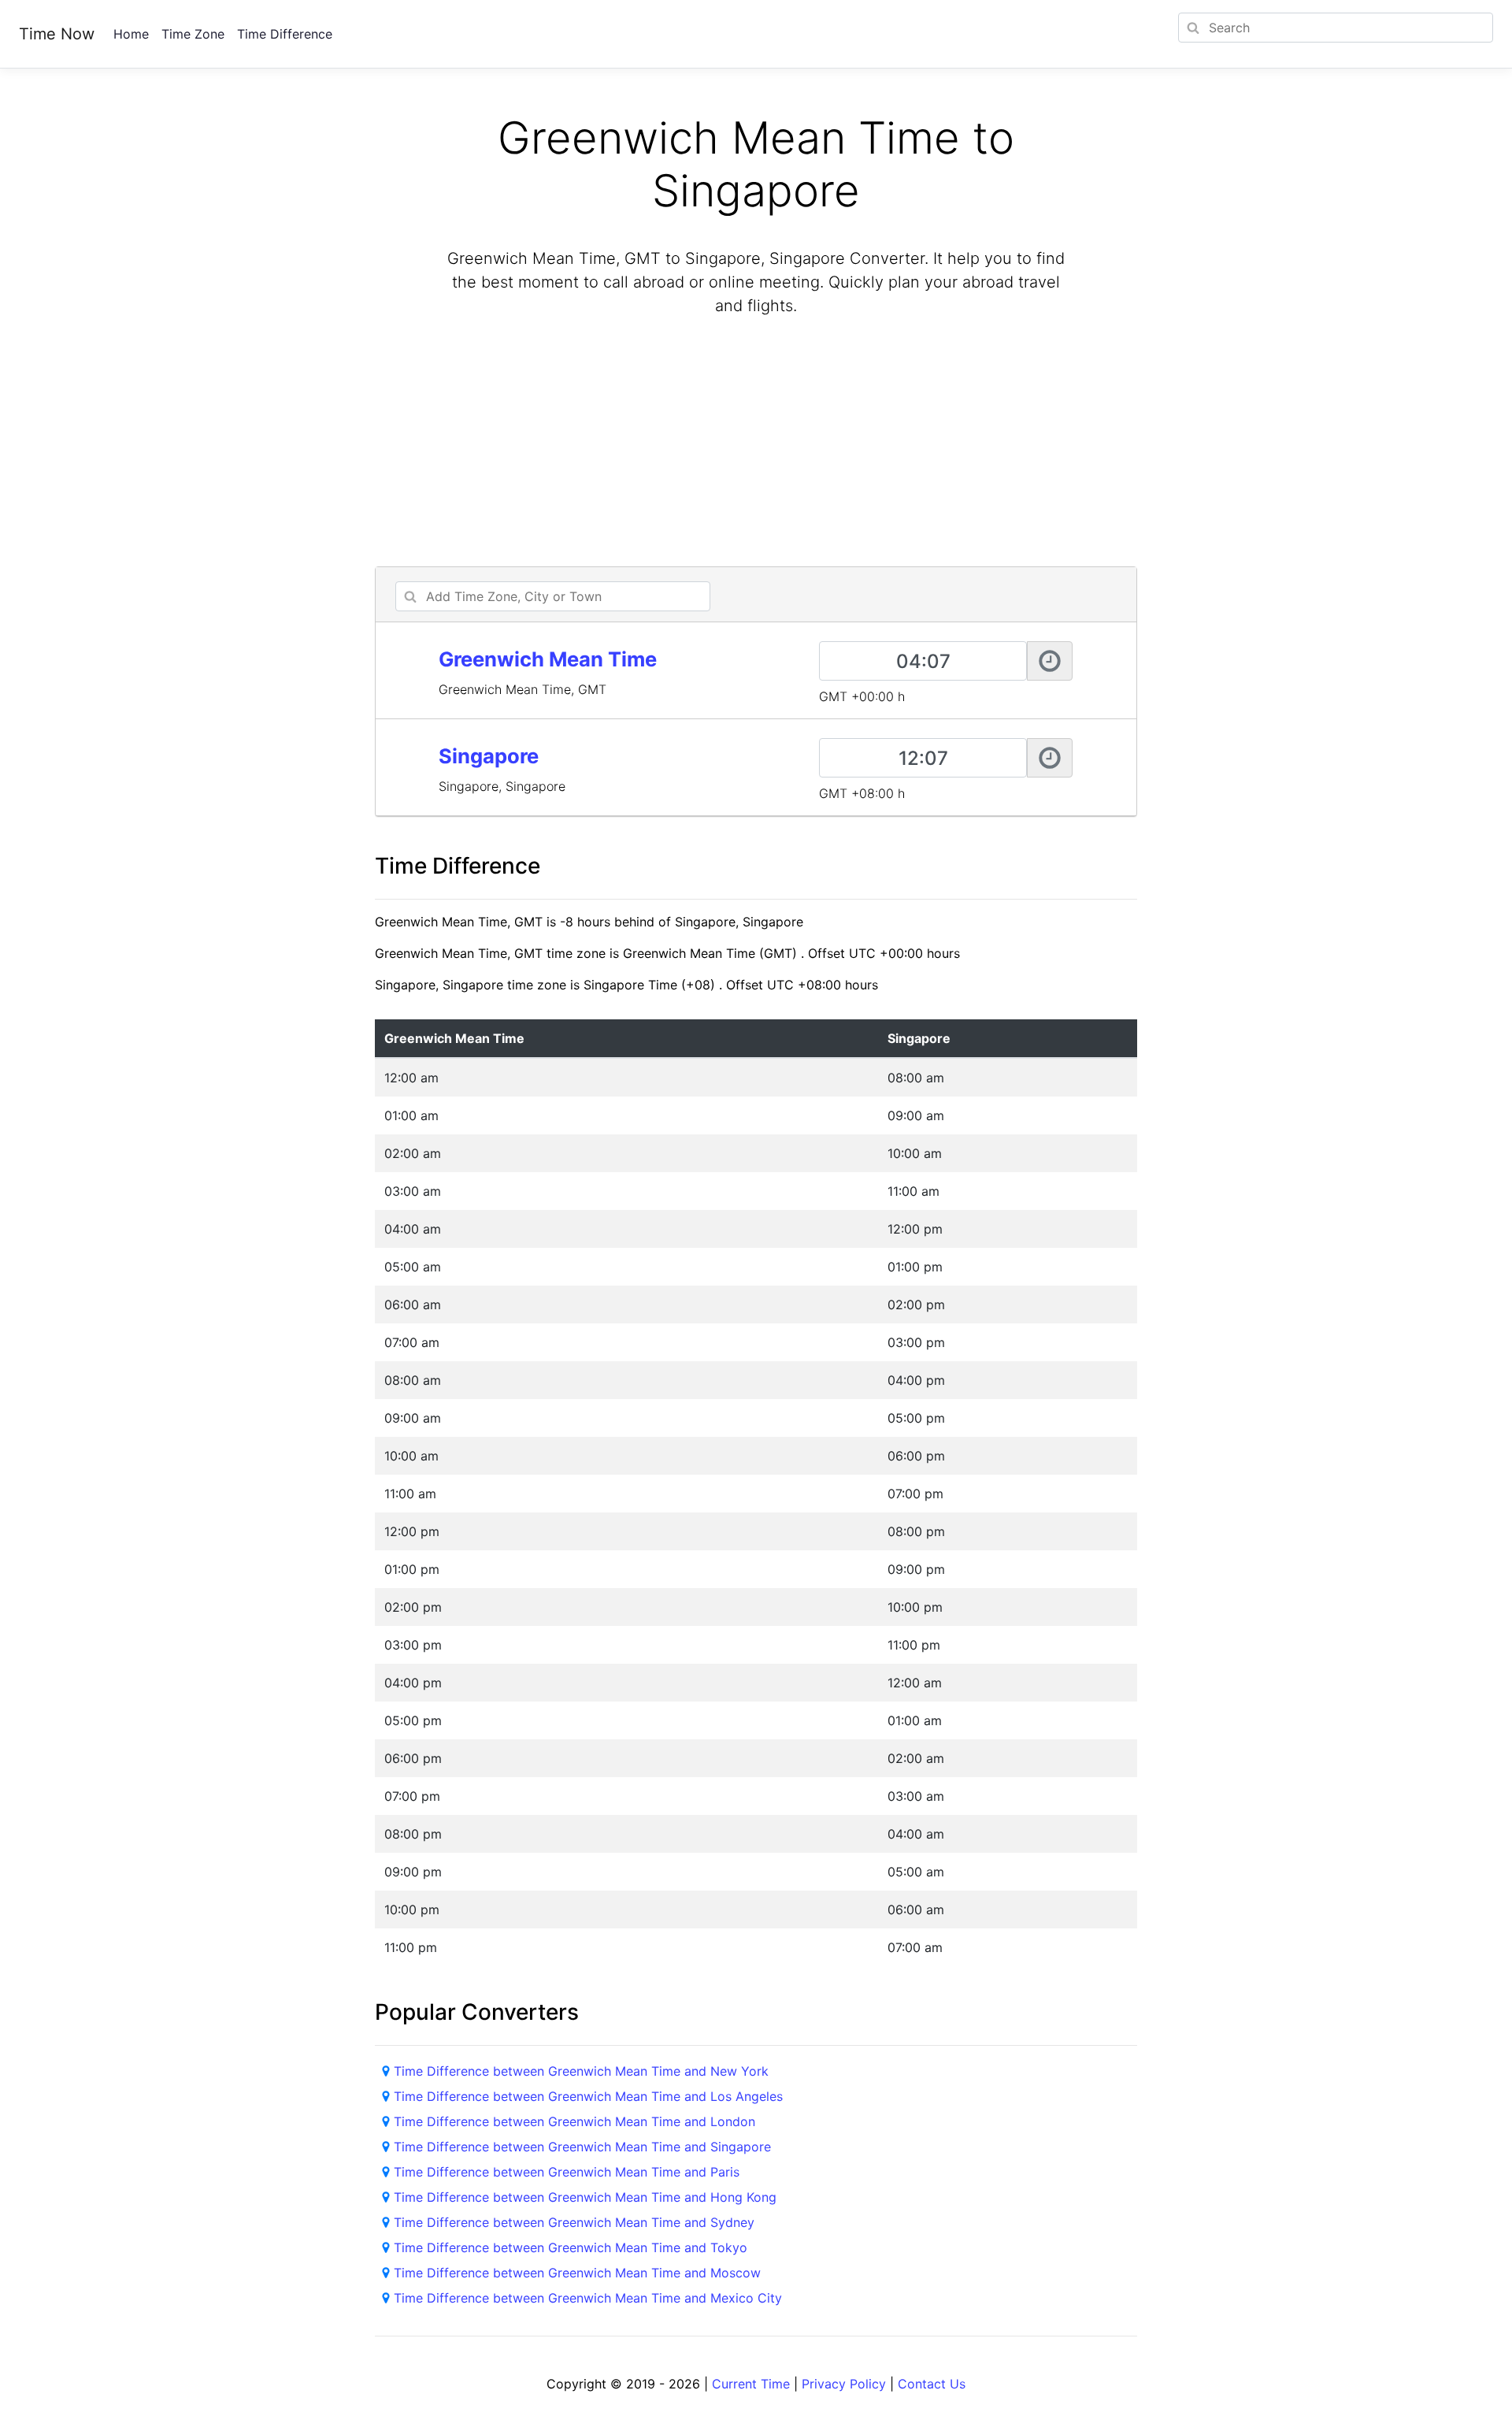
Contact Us (932, 2384)
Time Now (57, 34)
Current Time (751, 2384)
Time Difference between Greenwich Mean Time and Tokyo (571, 2247)
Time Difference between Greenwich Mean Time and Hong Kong (585, 2197)
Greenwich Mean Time (548, 659)
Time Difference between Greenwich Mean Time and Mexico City (588, 2298)
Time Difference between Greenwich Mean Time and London (574, 2121)
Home (131, 34)
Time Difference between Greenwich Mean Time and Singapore (582, 2147)
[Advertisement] (756, 444)
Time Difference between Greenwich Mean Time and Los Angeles (588, 2096)
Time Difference (285, 34)
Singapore (489, 756)
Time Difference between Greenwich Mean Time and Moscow (577, 2273)
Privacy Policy (844, 2384)
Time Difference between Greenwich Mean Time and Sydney (574, 2222)
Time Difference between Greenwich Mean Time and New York (581, 2071)
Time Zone (193, 34)
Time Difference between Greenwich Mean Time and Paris (567, 2172)
